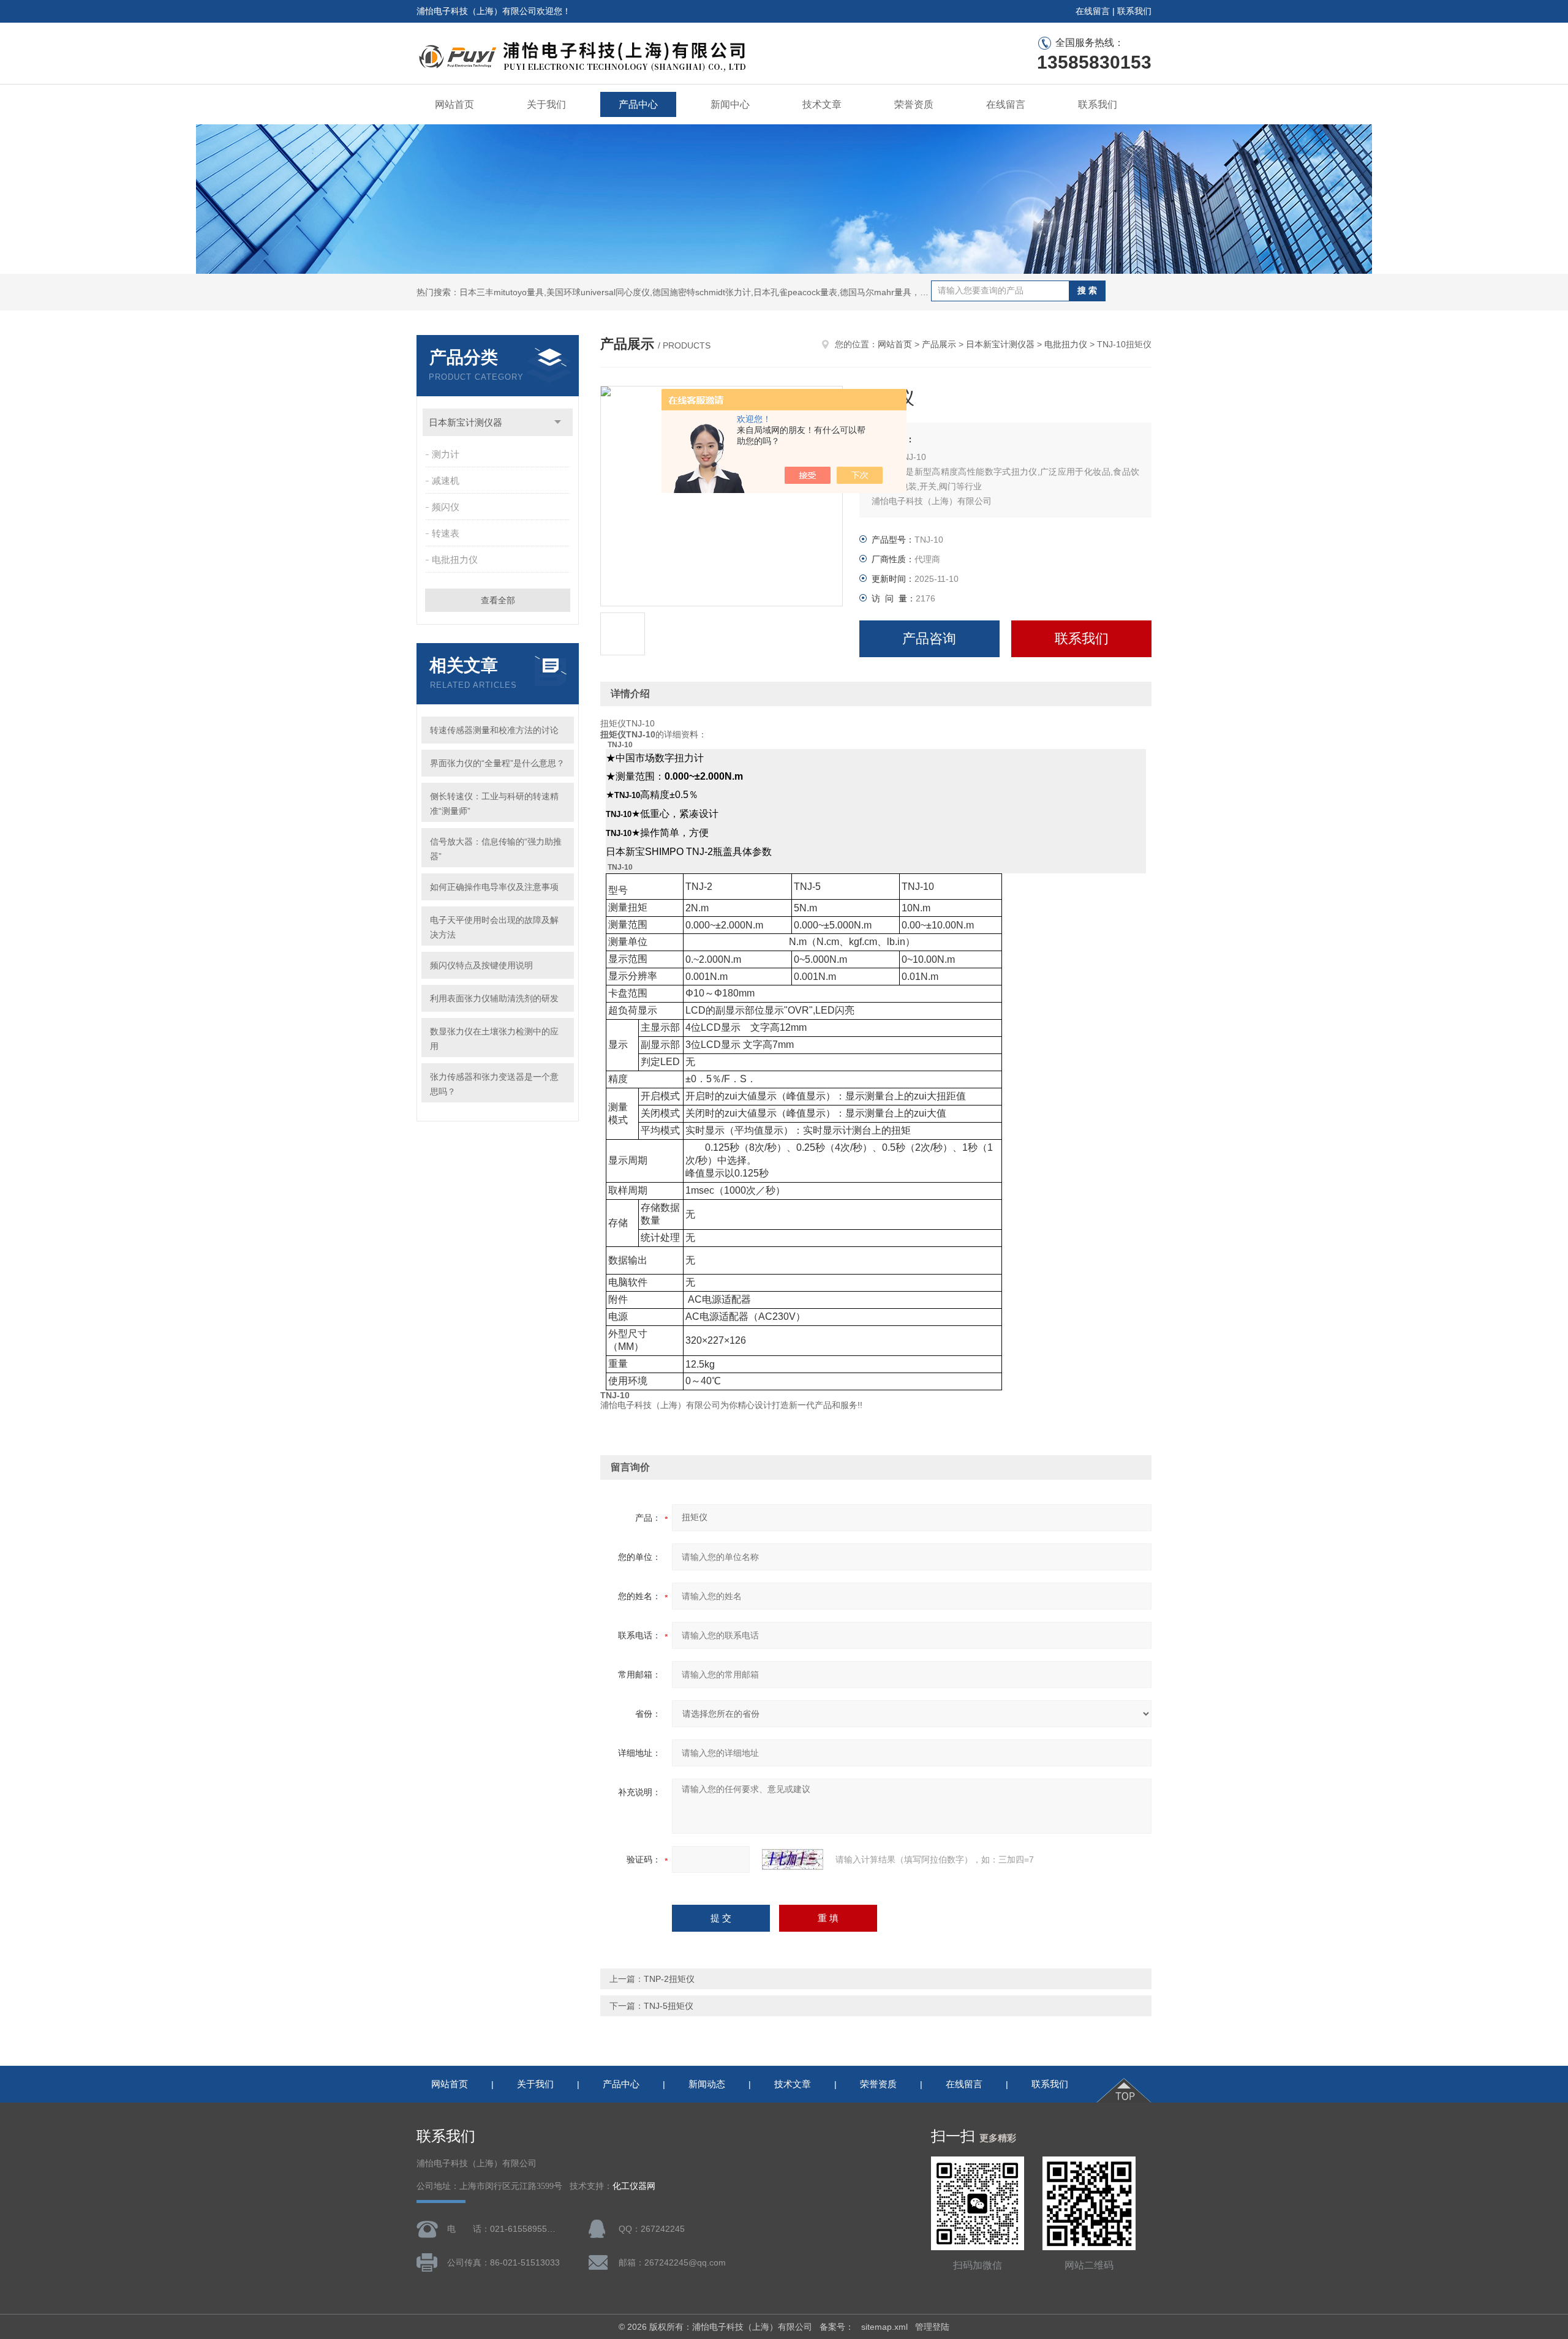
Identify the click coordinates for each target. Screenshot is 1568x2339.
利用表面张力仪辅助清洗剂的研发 (494, 998)
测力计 (446, 454)
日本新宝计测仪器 (466, 422)
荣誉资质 (914, 104)
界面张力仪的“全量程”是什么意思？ (497, 763)
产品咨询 (929, 638)
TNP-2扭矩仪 (669, 1979)
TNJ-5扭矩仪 (669, 2006)
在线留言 (1093, 11)
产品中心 (638, 104)
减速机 (446, 480)
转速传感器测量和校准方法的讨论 (494, 730)
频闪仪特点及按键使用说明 (481, 965)
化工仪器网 (634, 2186)
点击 (558, 422)
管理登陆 (932, 2327)
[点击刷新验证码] (793, 1859)
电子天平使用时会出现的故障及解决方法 (494, 927)
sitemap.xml (884, 2327)
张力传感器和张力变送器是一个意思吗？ (494, 1084)
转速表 (446, 533)
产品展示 (939, 344)
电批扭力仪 (455, 559)
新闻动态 (707, 2084)
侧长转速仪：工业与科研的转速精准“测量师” (494, 804)
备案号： (837, 2327)
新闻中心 (730, 104)
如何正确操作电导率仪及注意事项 (494, 887)
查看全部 (498, 600)
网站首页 (454, 104)
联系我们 (1134, 11)
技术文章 (822, 104)
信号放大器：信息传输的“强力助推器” (496, 849)
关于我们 (546, 104)
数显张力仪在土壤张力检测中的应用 (494, 1039)
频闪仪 (446, 507)
